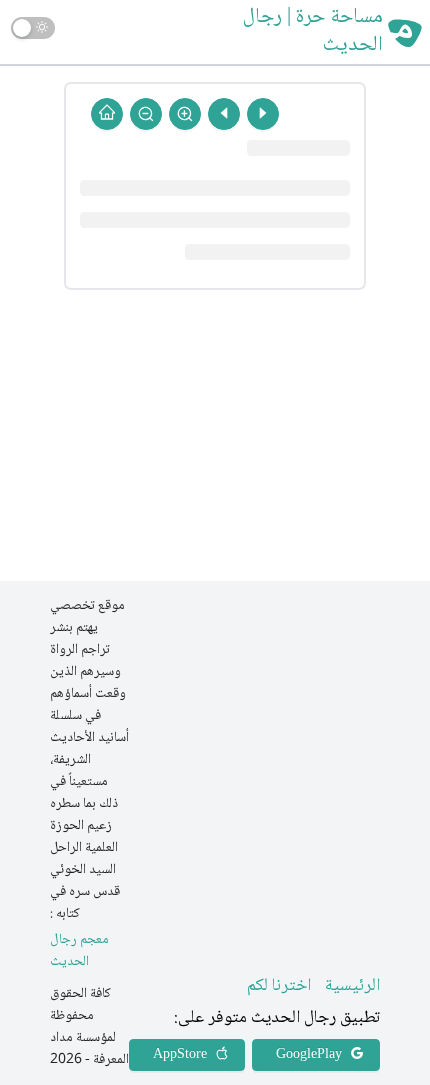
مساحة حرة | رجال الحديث (313, 32)
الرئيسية (352, 986)
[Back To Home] (107, 114)
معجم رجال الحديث (79, 951)
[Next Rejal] (224, 114)
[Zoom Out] (146, 114)
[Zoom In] (185, 114)
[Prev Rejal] (263, 114)
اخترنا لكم (279, 986)
